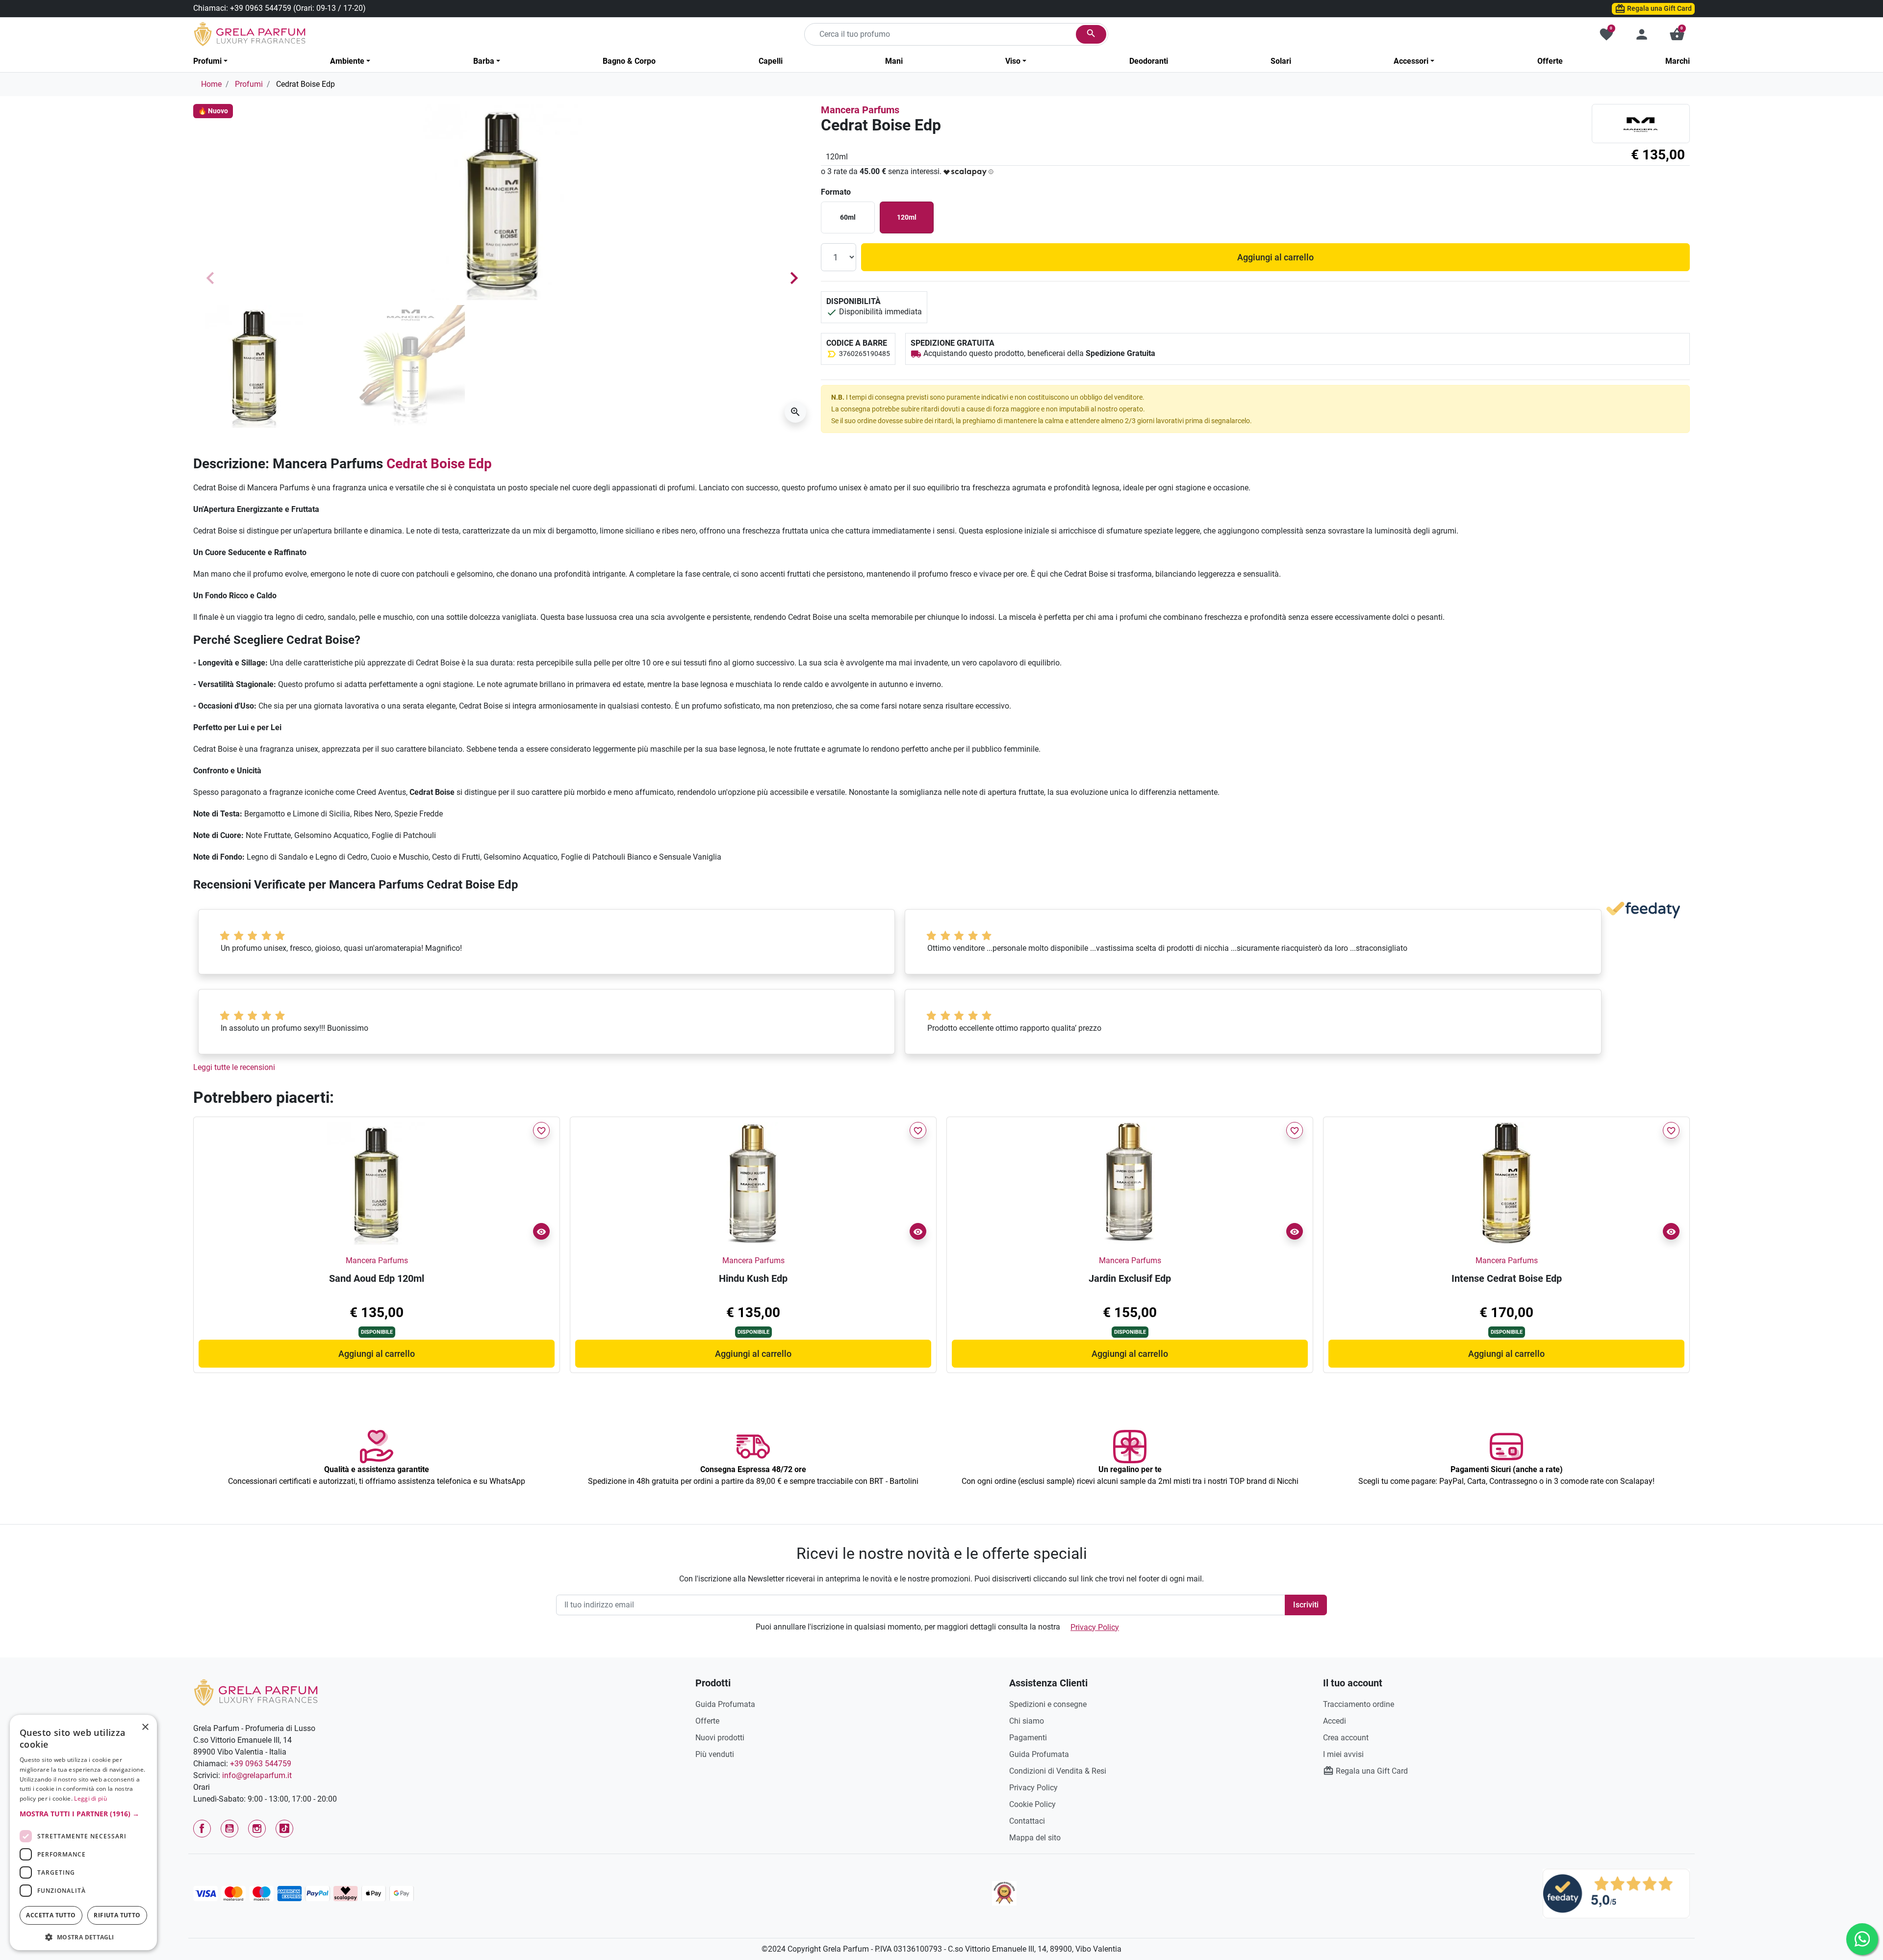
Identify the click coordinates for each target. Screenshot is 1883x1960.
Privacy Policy (1095, 1627)
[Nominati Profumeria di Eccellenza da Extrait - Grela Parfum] (1004, 1893)
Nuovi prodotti (720, 1738)
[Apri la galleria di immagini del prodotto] (795, 412)
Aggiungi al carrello (1275, 257)
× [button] (145, 1728)
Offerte (707, 1721)
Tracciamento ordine (1359, 1704)
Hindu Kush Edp (753, 1278)
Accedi (1335, 1721)
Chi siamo (1027, 1721)
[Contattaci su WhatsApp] (1862, 1939)
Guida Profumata (725, 1704)
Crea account (1346, 1738)
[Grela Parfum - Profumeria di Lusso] (256, 1692)
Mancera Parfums (860, 110)
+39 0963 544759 (261, 8)
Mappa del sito (1035, 1838)
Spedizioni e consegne (1048, 1704)
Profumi (249, 84)
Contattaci (1027, 1821)
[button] (1677, 34)
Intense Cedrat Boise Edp (1507, 1278)
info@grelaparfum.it (257, 1775)
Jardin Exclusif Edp (1130, 1278)
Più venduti (715, 1754)
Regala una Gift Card (1659, 8)
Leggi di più (90, 1798)
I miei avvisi (1343, 1754)
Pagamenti (1028, 1738)
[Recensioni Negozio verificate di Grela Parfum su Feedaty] (1616, 1893)
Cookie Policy (1032, 1804)
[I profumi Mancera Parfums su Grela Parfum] (1641, 123)
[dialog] (83, 1833)
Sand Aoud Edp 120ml (377, 1278)
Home (211, 84)
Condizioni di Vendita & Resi (1058, 1771)
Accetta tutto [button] (51, 1915)
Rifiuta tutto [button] (117, 1915)
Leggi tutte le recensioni (234, 1067)
